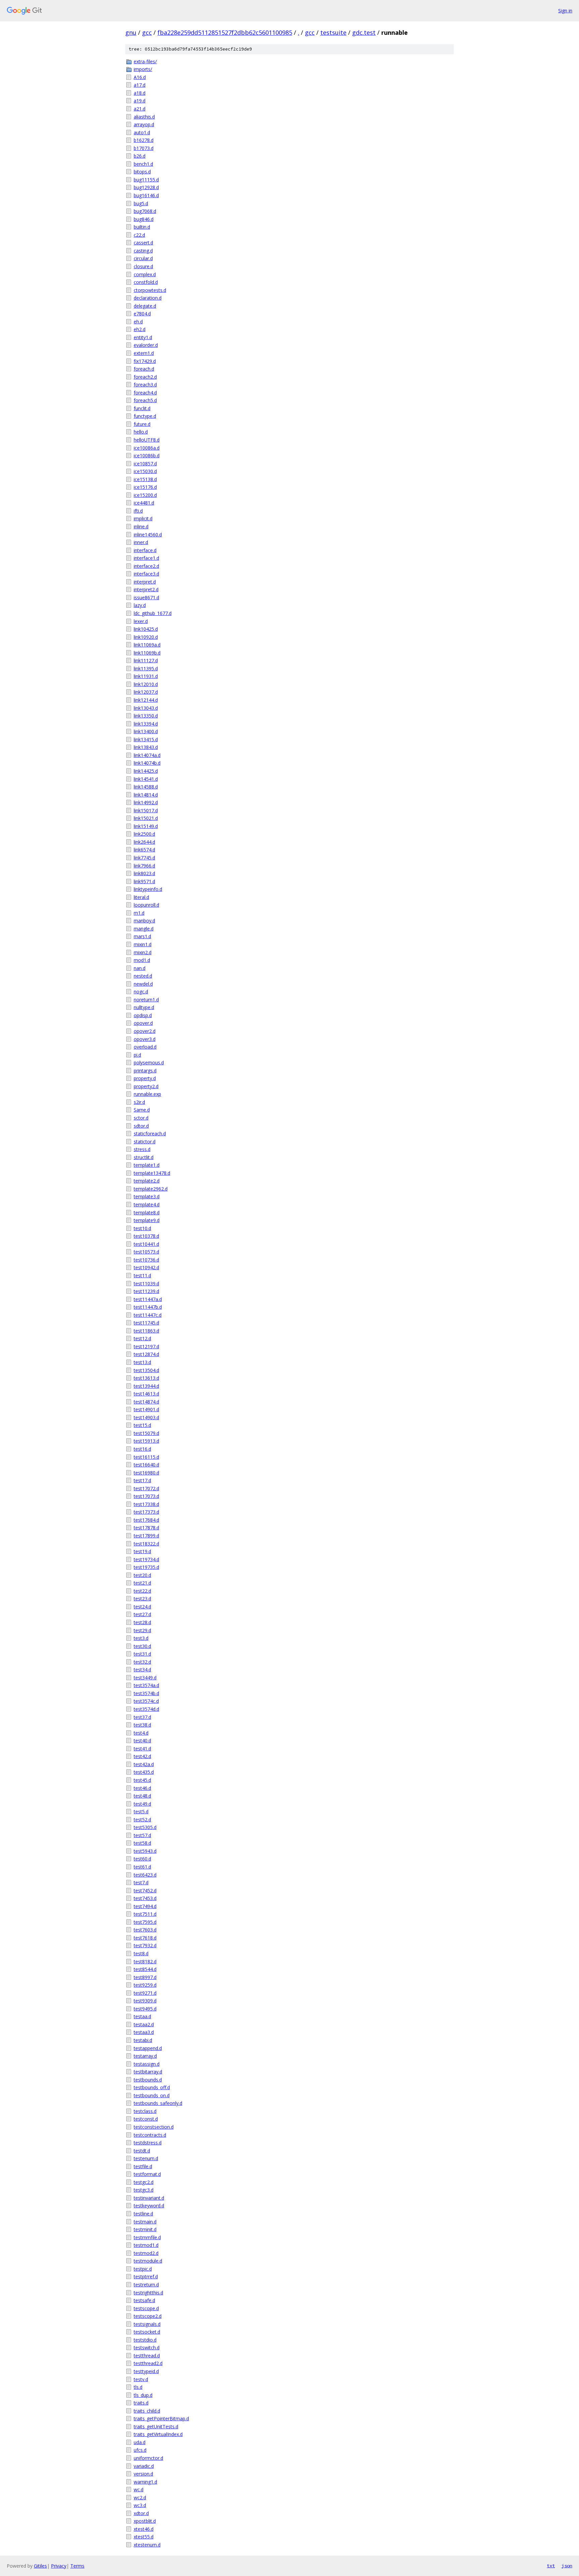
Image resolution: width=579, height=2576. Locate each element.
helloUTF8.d (147, 440)
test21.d (142, 1583)
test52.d (142, 1820)
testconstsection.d (154, 2127)
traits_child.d (147, 2411)
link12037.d (146, 692)
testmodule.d (148, 2261)
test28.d (142, 1622)
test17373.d (146, 1512)
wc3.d (140, 2505)
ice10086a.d (147, 448)
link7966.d (144, 866)
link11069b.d (147, 653)
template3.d (147, 1196)
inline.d (141, 526)
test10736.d (146, 1260)
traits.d (141, 2403)
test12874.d (146, 1354)
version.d (143, 2474)
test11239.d (146, 1291)
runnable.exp (147, 1094)
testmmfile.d (147, 2237)
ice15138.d (145, 479)
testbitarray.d (148, 2072)
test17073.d (146, 1496)
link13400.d (146, 731)
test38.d (142, 1725)
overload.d (145, 1047)
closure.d (143, 266)
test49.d (142, 1804)
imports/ (143, 69)
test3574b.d (146, 1693)
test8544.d (145, 1969)
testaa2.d (144, 2024)
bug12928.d (146, 187)
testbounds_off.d (152, 2087)
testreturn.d (146, 2285)
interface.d (145, 550)
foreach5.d (145, 400)
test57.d (142, 1835)
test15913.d (146, 1441)
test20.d (142, 1575)
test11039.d (146, 1283)
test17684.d (146, 1520)
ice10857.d (145, 464)
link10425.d (146, 629)
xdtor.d (141, 2513)
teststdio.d (145, 2340)
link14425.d (146, 771)
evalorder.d (146, 345)
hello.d (141, 432)
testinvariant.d (149, 2198)
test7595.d (145, 1922)
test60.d (142, 1859)
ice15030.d (145, 471)
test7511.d (145, 1914)
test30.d (142, 1646)
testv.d (141, 2379)
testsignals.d (147, 2324)
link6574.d (144, 850)
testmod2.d (146, 2253)
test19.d (142, 1551)
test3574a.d (146, 1685)
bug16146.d (146, 195)
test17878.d (146, 1528)
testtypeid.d (146, 2371)
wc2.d (140, 2497)
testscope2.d (148, 2316)
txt (551, 2566)
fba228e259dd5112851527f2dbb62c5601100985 (225, 32)
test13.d (142, 1362)
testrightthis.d (148, 2293)
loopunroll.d (146, 905)
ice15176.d (145, 487)
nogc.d (141, 992)
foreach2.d (145, 377)
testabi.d (143, 2040)
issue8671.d (146, 597)
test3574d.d (146, 1709)
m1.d (139, 913)
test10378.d (146, 1236)
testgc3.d (144, 2190)
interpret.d (145, 582)
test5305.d (145, 1827)
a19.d (140, 101)
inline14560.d (148, 535)
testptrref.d (146, 2277)
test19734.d (146, 1559)
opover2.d (145, 1031)
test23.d (142, 1599)
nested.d (143, 976)
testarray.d (145, 2056)
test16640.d (146, 1465)
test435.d (144, 1772)
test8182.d (145, 1961)
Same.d (142, 1110)
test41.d (142, 1749)
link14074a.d (147, 755)
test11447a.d (148, 1299)
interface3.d (146, 574)
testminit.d (145, 2229)
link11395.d (146, 668)
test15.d (142, 1425)
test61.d (142, 1867)
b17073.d (144, 148)
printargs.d (145, 1071)
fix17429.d (145, 361)
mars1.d (142, 936)
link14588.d (146, 787)
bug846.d (144, 219)
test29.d (142, 1630)
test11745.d (146, 1323)
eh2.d (140, 329)
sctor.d (141, 1118)
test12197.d (146, 1346)
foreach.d (144, 369)
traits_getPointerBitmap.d (161, 2418)
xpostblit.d (145, 2521)
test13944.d (146, 1386)
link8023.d (144, 873)
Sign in (565, 11)
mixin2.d (143, 952)
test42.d (142, 1756)
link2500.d (144, 834)
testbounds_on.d (152, 2095)
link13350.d (146, 716)
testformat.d (147, 2174)
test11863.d (146, 1331)
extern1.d (144, 353)
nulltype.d (144, 1007)
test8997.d (145, 1977)
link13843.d (146, 747)
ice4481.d (144, 503)
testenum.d (146, 2158)
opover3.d (145, 1039)
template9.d (147, 1220)
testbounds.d (148, 2080)
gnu (131, 32)
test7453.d (145, 1898)
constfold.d (146, 282)
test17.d (142, 1480)
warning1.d (145, 2482)
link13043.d (146, 708)
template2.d (147, 1181)
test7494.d (145, 1906)
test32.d (142, 1662)
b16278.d (144, 140)
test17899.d (146, 1536)
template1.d (147, 1165)
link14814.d (146, 795)
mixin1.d (143, 944)
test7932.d (145, 1945)
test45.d (142, 1780)
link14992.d (146, 802)
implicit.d (143, 518)
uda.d (140, 2442)
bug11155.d (146, 180)
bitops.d (142, 172)
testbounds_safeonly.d (158, 2103)
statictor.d (145, 1142)
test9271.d (145, 1993)
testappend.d (148, 2048)
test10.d (142, 1228)
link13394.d (146, 724)
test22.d (142, 1591)
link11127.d (146, 660)
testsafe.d (144, 2300)
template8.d (147, 1213)
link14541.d (146, 779)
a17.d (140, 85)
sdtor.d (141, 1126)
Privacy (59, 2566)
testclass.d (145, 2111)
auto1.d (142, 132)
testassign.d (147, 2064)
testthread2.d (148, 2363)
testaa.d (142, 2016)
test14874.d (146, 1402)
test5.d (141, 1811)
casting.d (143, 251)
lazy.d (140, 605)
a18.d (140, 93)
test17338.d (146, 1504)
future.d (142, 424)
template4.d (147, 1204)
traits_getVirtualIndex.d (158, 2434)
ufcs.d (140, 2450)
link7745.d (144, 858)
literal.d (141, 897)
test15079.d (146, 1433)
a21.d (140, 109)
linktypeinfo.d (148, 889)
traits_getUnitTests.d (156, 2427)
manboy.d (144, 921)
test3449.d (145, 1678)
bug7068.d (145, 211)
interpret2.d (146, 589)
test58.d (142, 1843)
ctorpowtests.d (150, 290)
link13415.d (146, 739)
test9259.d (145, 1985)
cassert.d (143, 243)
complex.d (145, 274)
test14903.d (146, 1417)
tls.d (138, 2387)
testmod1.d (146, 2245)
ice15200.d (145, 495)
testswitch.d (147, 2347)
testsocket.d (147, 2332)
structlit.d (144, 1157)
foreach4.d (145, 393)
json (567, 2566)
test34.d (142, 1670)
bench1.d (143, 164)
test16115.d (146, 1457)
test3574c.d (146, 1701)
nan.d (140, 968)
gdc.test (364, 32)
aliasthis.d (144, 117)
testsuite (333, 32)
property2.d (146, 1086)
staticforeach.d (150, 1133)
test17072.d (146, 1488)
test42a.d (144, 1764)
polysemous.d (149, 1063)
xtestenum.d (147, 2545)
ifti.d (138, 511)
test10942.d (146, 1267)
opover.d (143, 1023)
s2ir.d (139, 1102)
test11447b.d (148, 1307)
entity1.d (143, 337)
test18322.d (146, 1544)
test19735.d (146, 1567)
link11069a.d (147, 645)
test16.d (142, 1449)
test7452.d (145, 1890)
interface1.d (146, 558)
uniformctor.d (148, 2458)
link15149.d (146, 826)
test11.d (142, 1275)
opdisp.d (143, 1015)
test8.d (141, 1953)
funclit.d (142, 408)
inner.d (141, 542)
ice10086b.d (147, 456)
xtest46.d (144, 2529)
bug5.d (141, 203)
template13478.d (152, 1173)
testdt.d (142, 2151)
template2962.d (151, 1189)
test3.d (141, 1638)
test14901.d (146, 1409)
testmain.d (145, 2222)
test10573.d (146, 1252)
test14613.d (146, 1394)
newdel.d (143, 984)
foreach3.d (145, 385)
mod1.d (142, 960)
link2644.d (144, 842)
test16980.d (146, 1473)
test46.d (142, 1788)
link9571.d (144, 881)
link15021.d (146, 818)
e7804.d (142, 314)
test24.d (142, 1607)
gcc (147, 32)
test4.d (141, 1733)
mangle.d (144, 929)
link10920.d (146, 637)
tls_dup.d (143, 2395)
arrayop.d (144, 124)
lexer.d (141, 621)
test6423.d (145, 1875)
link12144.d (146, 700)
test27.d (142, 1614)
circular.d (143, 258)
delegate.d (145, 306)
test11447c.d (148, 1315)
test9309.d (145, 2001)
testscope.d (146, 2308)
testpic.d (143, 2269)
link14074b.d (147, 763)
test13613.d (146, 1378)
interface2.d (146, 566)
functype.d (145, 416)
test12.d (142, 1338)
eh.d (138, 322)
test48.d (142, 1796)
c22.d (139, 235)
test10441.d (146, 1244)
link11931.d (146, 676)
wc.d (139, 2489)
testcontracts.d (150, 2135)
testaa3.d (144, 2032)
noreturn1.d (146, 1000)
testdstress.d (148, 2143)
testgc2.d (144, 2182)
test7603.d (145, 1930)
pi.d (137, 1055)
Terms (77, 2566)
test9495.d (145, 2009)
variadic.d (144, 2466)
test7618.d (145, 1938)
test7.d (141, 1882)
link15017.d (146, 810)
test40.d (142, 1740)
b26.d (140, 156)
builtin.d (142, 227)
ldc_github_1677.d (153, 613)
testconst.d (146, 2119)
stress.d (142, 1149)
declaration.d (148, 298)
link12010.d (146, 684)
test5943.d (145, 1851)
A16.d (140, 77)
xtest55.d (144, 2537)
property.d (145, 1078)
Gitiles (40, 2566)
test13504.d (146, 1370)
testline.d (143, 2214)
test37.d (142, 1717)
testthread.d (147, 2356)
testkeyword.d (149, 2206)
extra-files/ (145, 61)
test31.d (142, 1654)
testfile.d (143, 2166)
